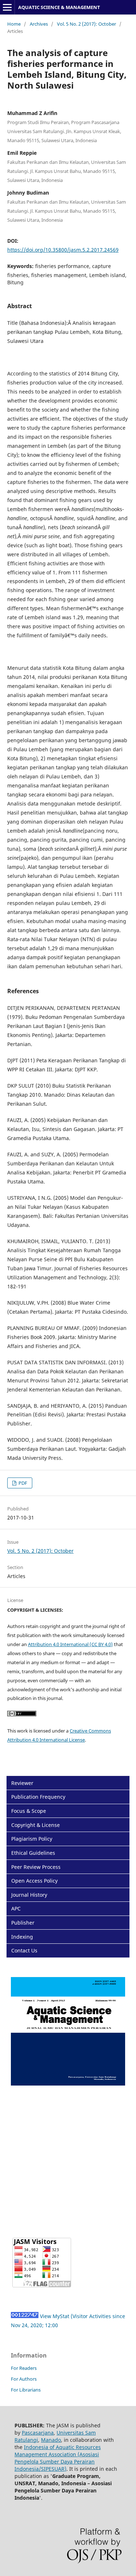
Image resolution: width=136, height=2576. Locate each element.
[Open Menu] (7, 7)
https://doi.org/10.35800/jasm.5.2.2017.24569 (63, 250)
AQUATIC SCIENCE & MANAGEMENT (59, 7)
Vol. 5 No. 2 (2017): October (86, 24)
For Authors (24, 2379)
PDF (22, 1483)
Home (14, 24)
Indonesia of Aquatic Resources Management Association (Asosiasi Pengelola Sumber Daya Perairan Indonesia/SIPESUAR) (58, 2458)
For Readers (24, 2368)
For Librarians (26, 2390)
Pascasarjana (38, 2433)
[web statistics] (25, 2316)
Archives (39, 24)
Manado (51, 2440)
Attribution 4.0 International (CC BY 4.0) (70, 1644)
